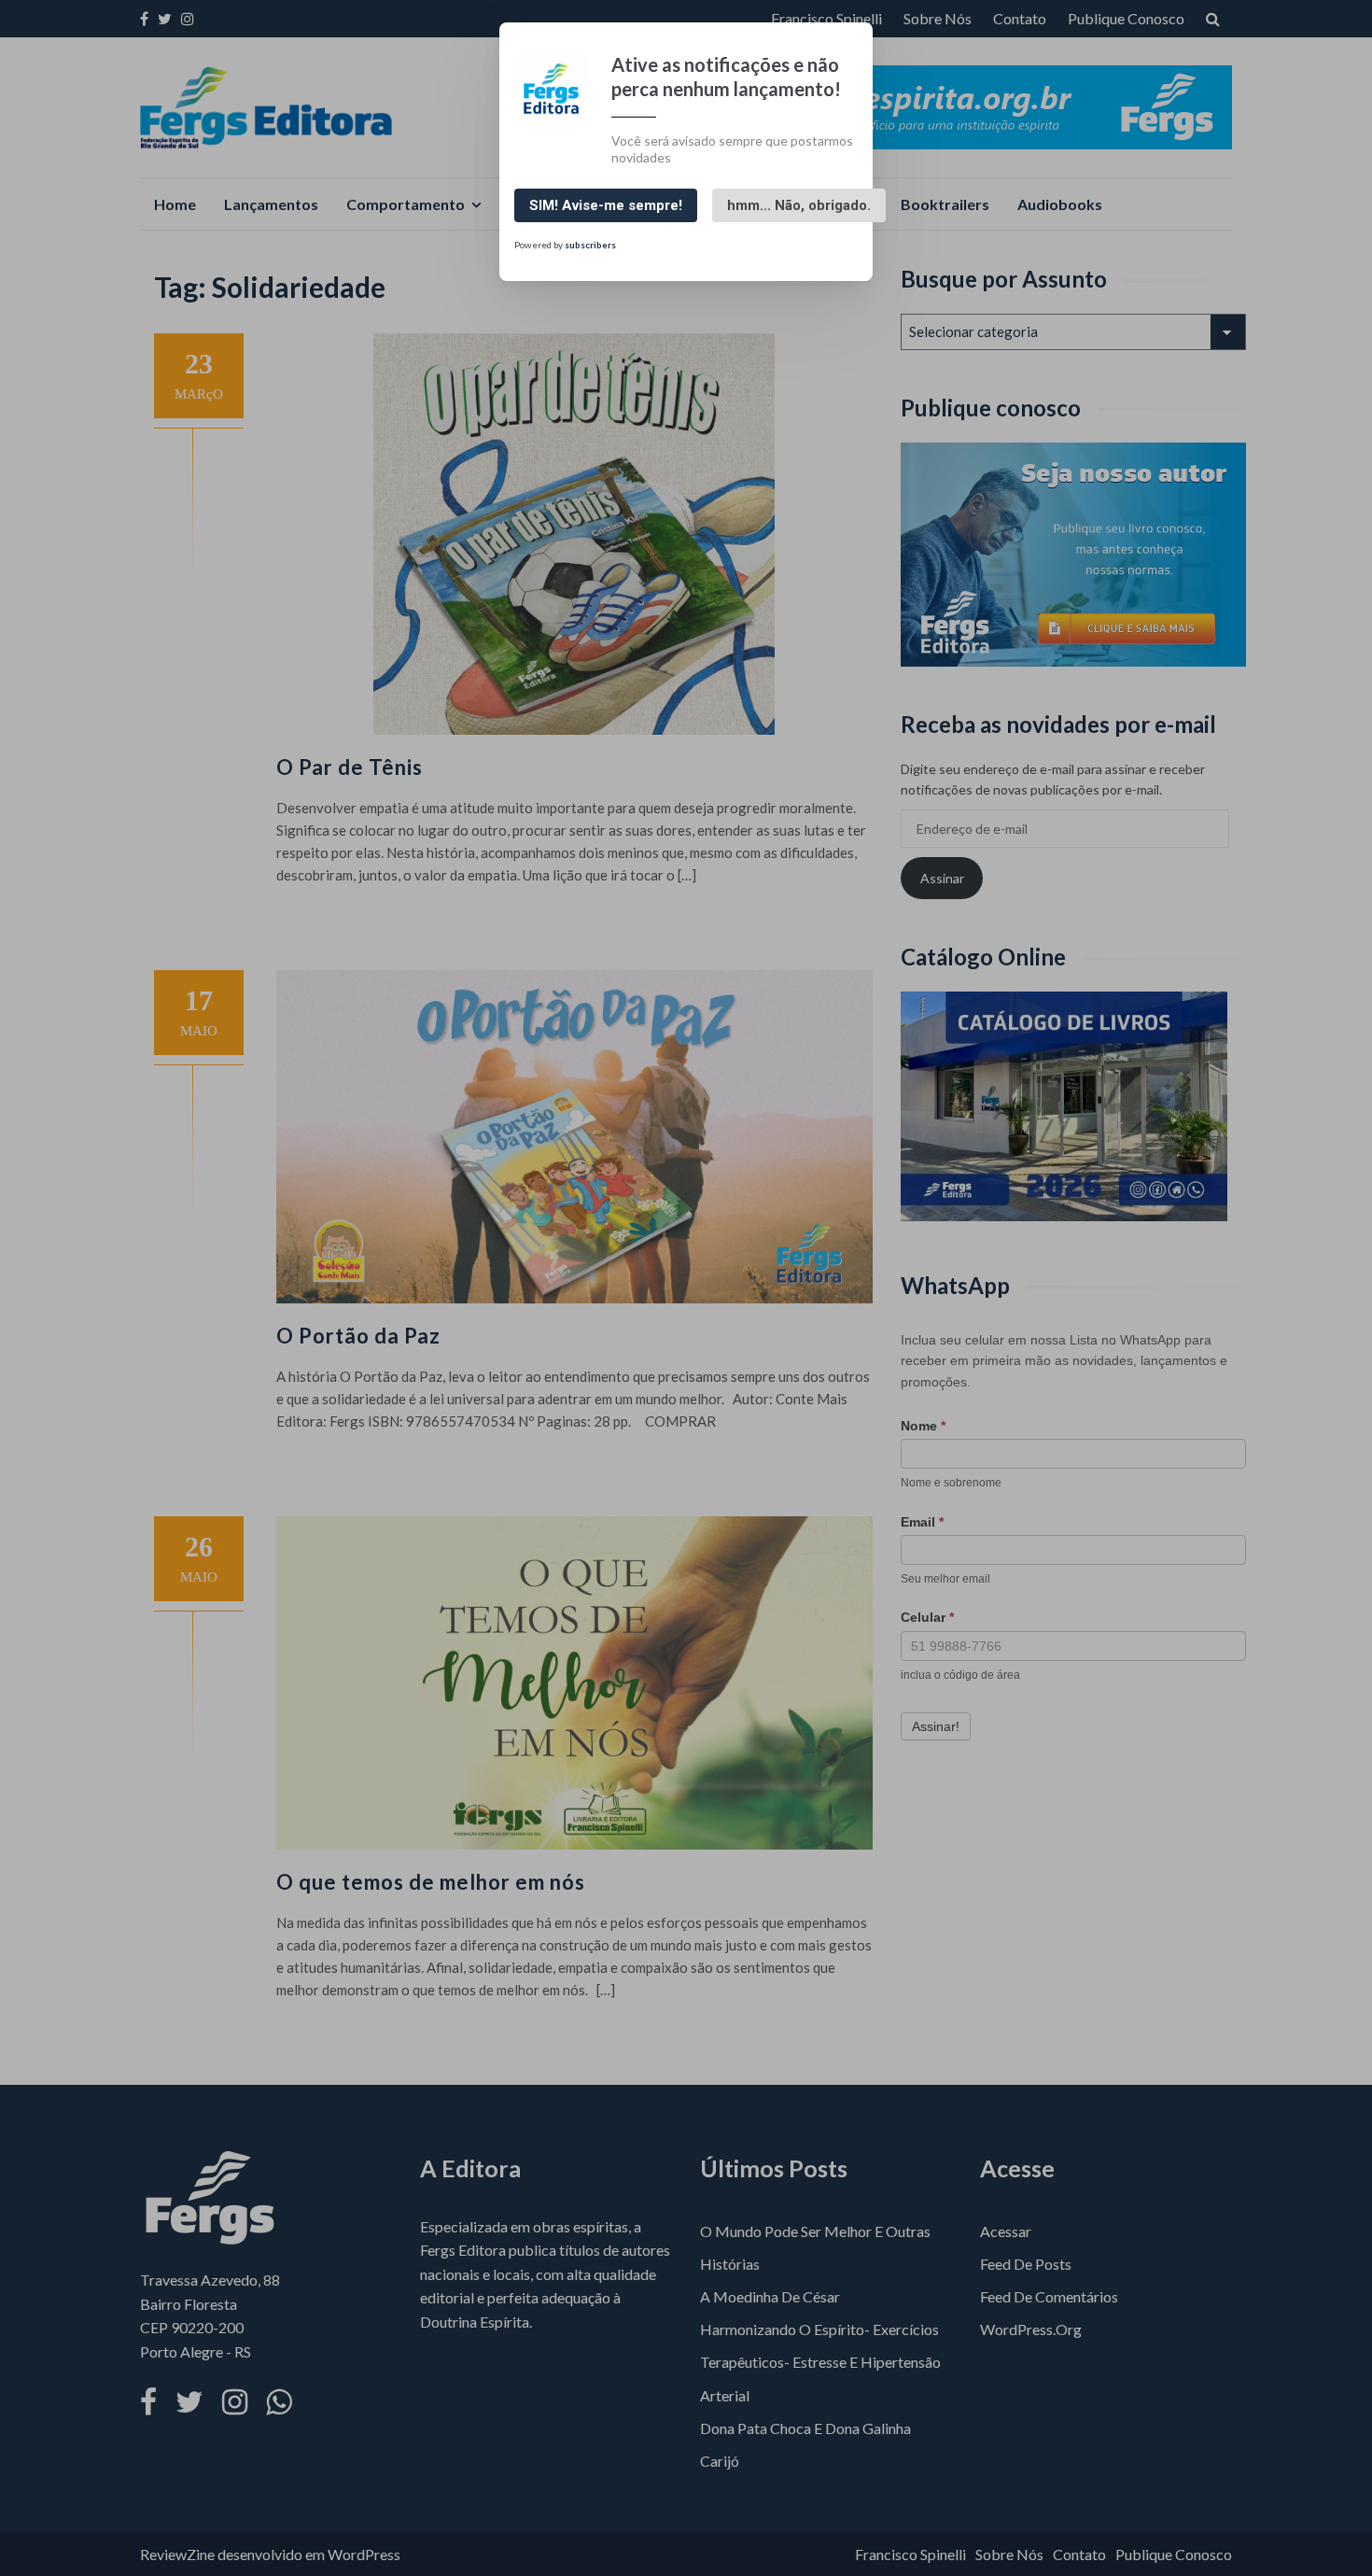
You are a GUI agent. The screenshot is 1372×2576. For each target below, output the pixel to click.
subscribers (590, 245)
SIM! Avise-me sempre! (606, 205)
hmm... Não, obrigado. (799, 205)
